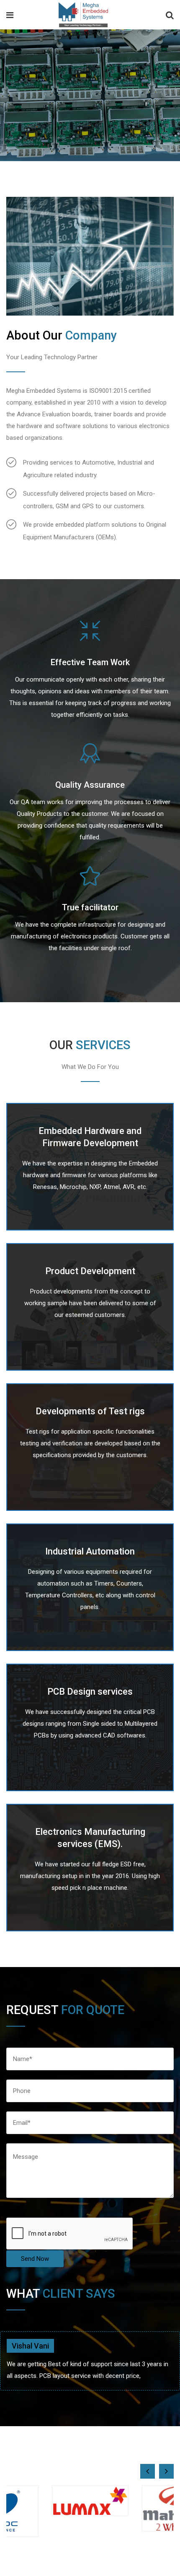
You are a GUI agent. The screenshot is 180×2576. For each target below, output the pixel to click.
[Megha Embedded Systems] (83, 16)
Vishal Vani (30, 2346)
